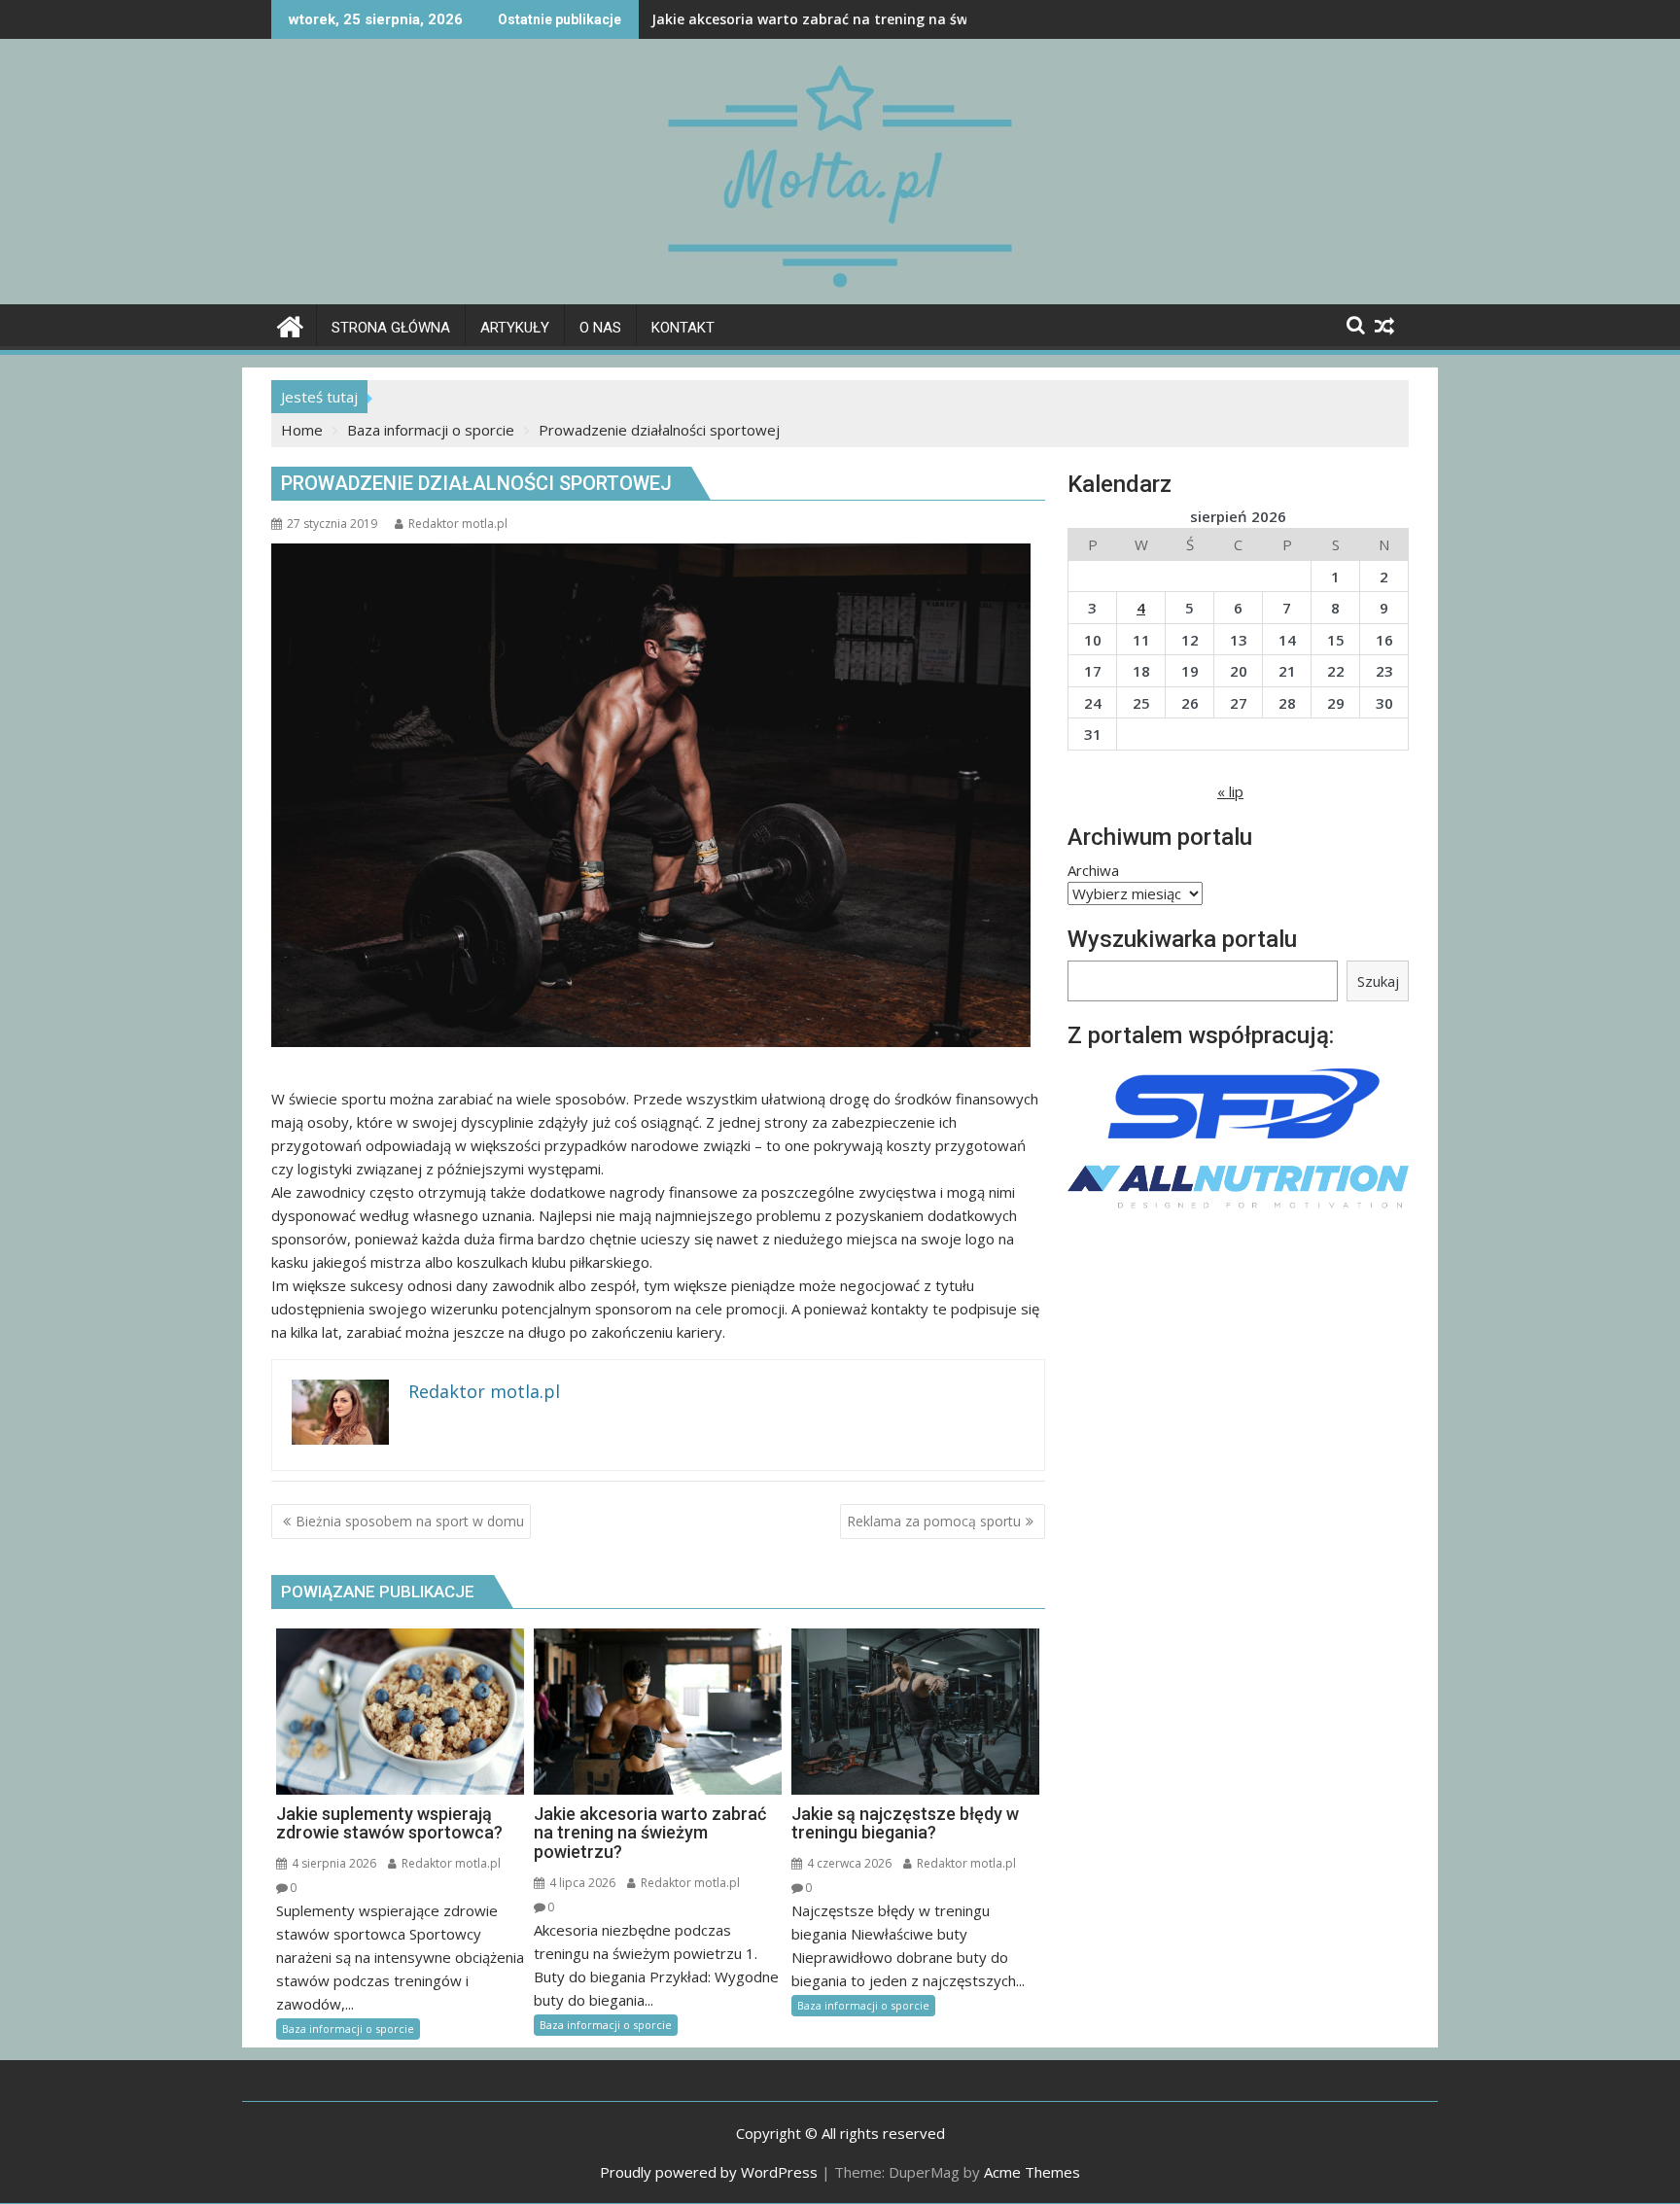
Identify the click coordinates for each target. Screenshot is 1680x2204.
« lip (1230, 791)
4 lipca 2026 (581, 1883)
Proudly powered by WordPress (709, 2172)
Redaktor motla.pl (458, 524)
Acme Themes (1032, 2172)
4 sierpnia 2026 (332, 1863)
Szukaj (1378, 981)
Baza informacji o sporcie (348, 2029)
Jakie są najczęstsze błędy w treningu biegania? (813, 19)
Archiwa (1093, 870)
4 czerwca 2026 (848, 1863)
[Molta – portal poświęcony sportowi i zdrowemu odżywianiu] (290, 324)
